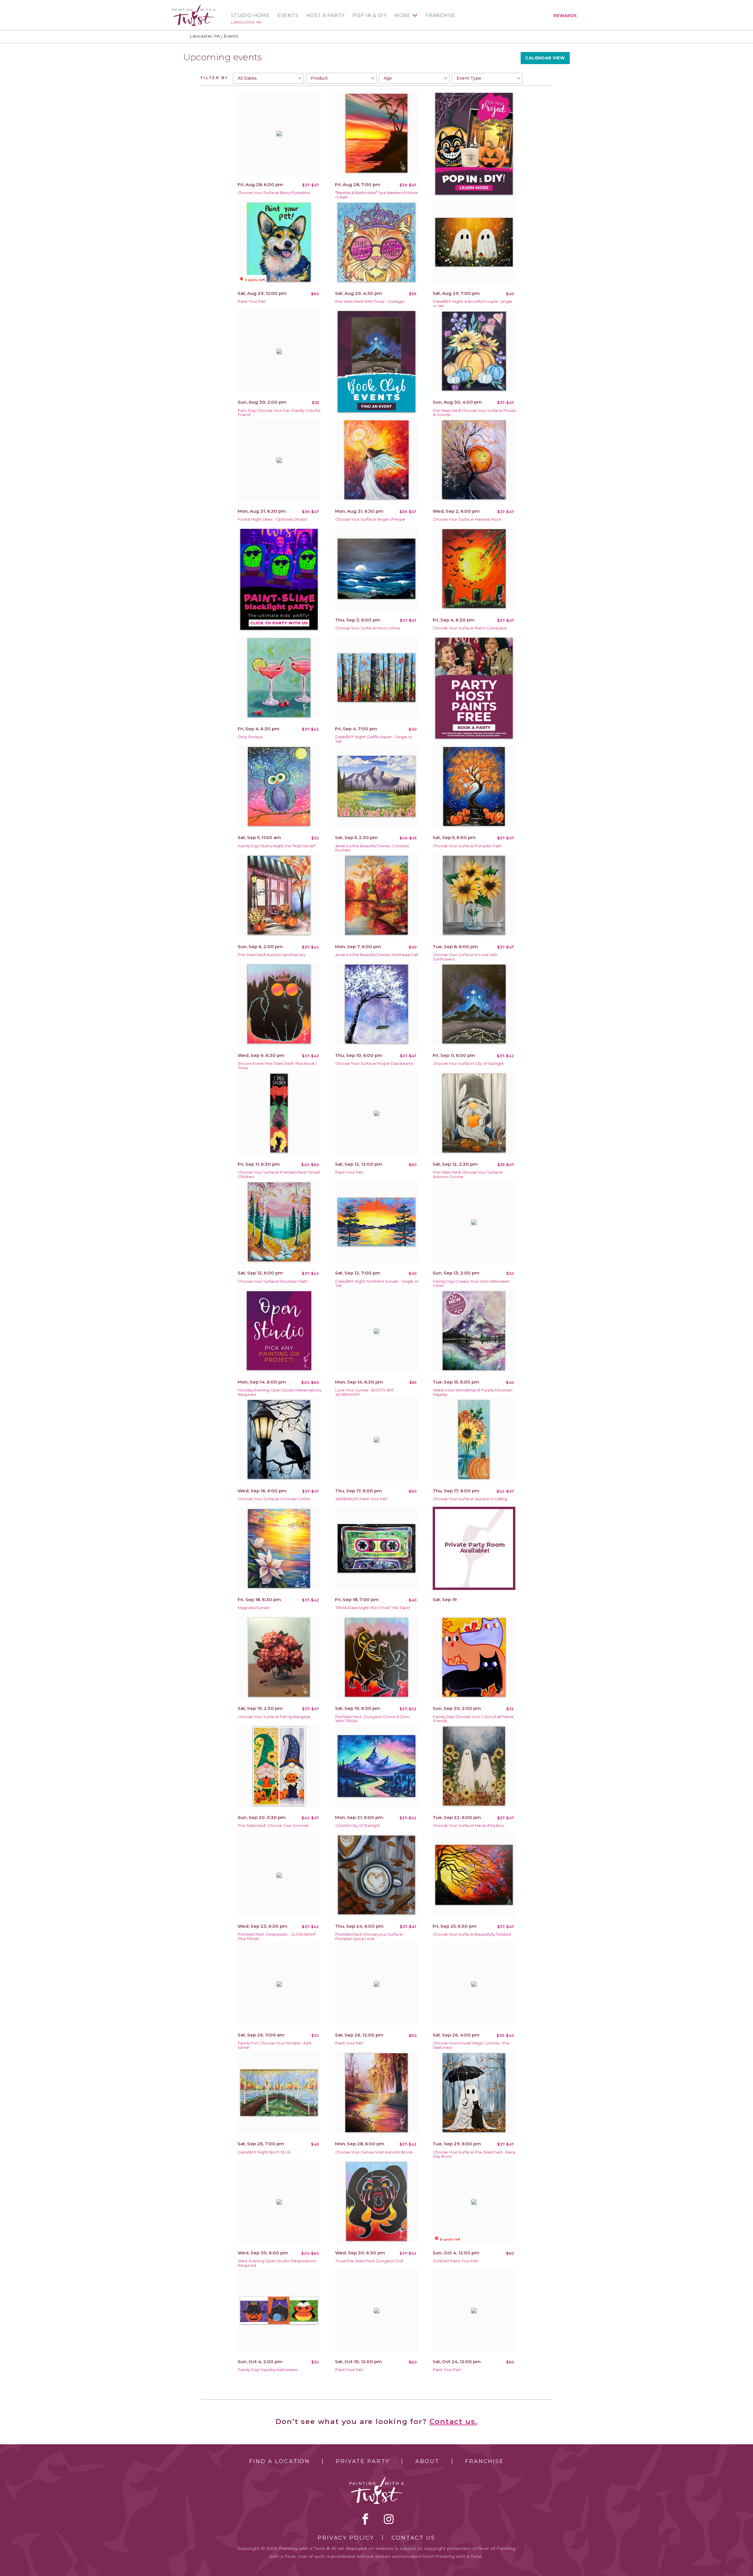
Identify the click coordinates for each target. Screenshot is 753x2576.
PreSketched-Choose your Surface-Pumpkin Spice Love (370, 1937)
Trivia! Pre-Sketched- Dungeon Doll (369, 2261)
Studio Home (250, 16)
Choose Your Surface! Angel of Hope (370, 519)
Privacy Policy (346, 2538)
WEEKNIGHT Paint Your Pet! (361, 1499)
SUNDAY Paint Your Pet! (456, 2261)
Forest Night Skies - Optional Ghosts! (272, 519)
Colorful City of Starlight (358, 1826)
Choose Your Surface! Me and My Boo (469, 1826)
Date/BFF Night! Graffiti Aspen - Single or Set (374, 739)
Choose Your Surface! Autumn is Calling (470, 1499)
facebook (365, 2519)
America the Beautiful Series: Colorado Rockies (372, 848)
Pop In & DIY (370, 16)
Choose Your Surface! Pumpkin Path (467, 846)
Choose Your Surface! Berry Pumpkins (274, 193)
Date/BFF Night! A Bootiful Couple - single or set (473, 304)
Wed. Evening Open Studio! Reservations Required (277, 2263)
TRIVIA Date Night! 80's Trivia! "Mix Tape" (373, 1608)
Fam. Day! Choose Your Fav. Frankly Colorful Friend (279, 413)
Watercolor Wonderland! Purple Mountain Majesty (473, 1392)
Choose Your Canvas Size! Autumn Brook (374, 2152)
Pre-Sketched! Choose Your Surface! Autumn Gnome (468, 1175)
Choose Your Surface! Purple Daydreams (374, 1064)
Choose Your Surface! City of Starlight (468, 1064)
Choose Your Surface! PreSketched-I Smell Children (279, 1175)
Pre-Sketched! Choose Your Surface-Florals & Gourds (474, 413)
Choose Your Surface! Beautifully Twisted (472, 1934)
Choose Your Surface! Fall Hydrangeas (274, 1717)
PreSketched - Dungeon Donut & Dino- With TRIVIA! (373, 1719)
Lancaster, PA (246, 22)
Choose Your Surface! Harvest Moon (467, 519)
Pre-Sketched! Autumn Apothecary (272, 955)
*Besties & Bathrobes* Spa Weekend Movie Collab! (376, 195)
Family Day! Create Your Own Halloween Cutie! (471, 1284)
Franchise (440, 16)
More (403, 16)
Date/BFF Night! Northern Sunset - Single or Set (377, 1284)
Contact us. (454, 2422)
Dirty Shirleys (250, 737)
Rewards (565, 16)
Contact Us (413, 2538)
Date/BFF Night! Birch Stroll (264, 2152)
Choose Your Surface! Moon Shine (368, 628)
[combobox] (268, 78)
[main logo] (194, 7)
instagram (389, 2519)
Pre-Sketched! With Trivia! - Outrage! (370, 301)
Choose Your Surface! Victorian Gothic (274, 1499)
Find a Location (280, 2461)
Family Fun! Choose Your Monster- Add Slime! (275, 2045)
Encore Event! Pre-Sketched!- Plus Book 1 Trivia (277, 1066)
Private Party (363, 2461)
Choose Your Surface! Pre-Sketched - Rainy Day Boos (474, 2154)
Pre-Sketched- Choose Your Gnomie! (273, 1826)
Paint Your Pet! (252, 301)
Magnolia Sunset (254, 1608)
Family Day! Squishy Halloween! (268, 2370)
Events (288, 16)
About (427, 2461)
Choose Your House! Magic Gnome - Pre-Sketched (472, 2045)
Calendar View (545, 58)
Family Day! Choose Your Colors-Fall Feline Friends (473, 1719)
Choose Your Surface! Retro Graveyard (470, 628)
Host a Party (326, 16)
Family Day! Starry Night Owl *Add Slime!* (277, 846)
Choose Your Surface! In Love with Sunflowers (465, 957)
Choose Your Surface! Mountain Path (273, 1281)
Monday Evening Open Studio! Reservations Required (280, 1392)
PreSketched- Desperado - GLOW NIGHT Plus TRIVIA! (277, 1937)
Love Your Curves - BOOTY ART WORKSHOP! (365, 1392)
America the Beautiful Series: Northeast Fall (377, 955)
